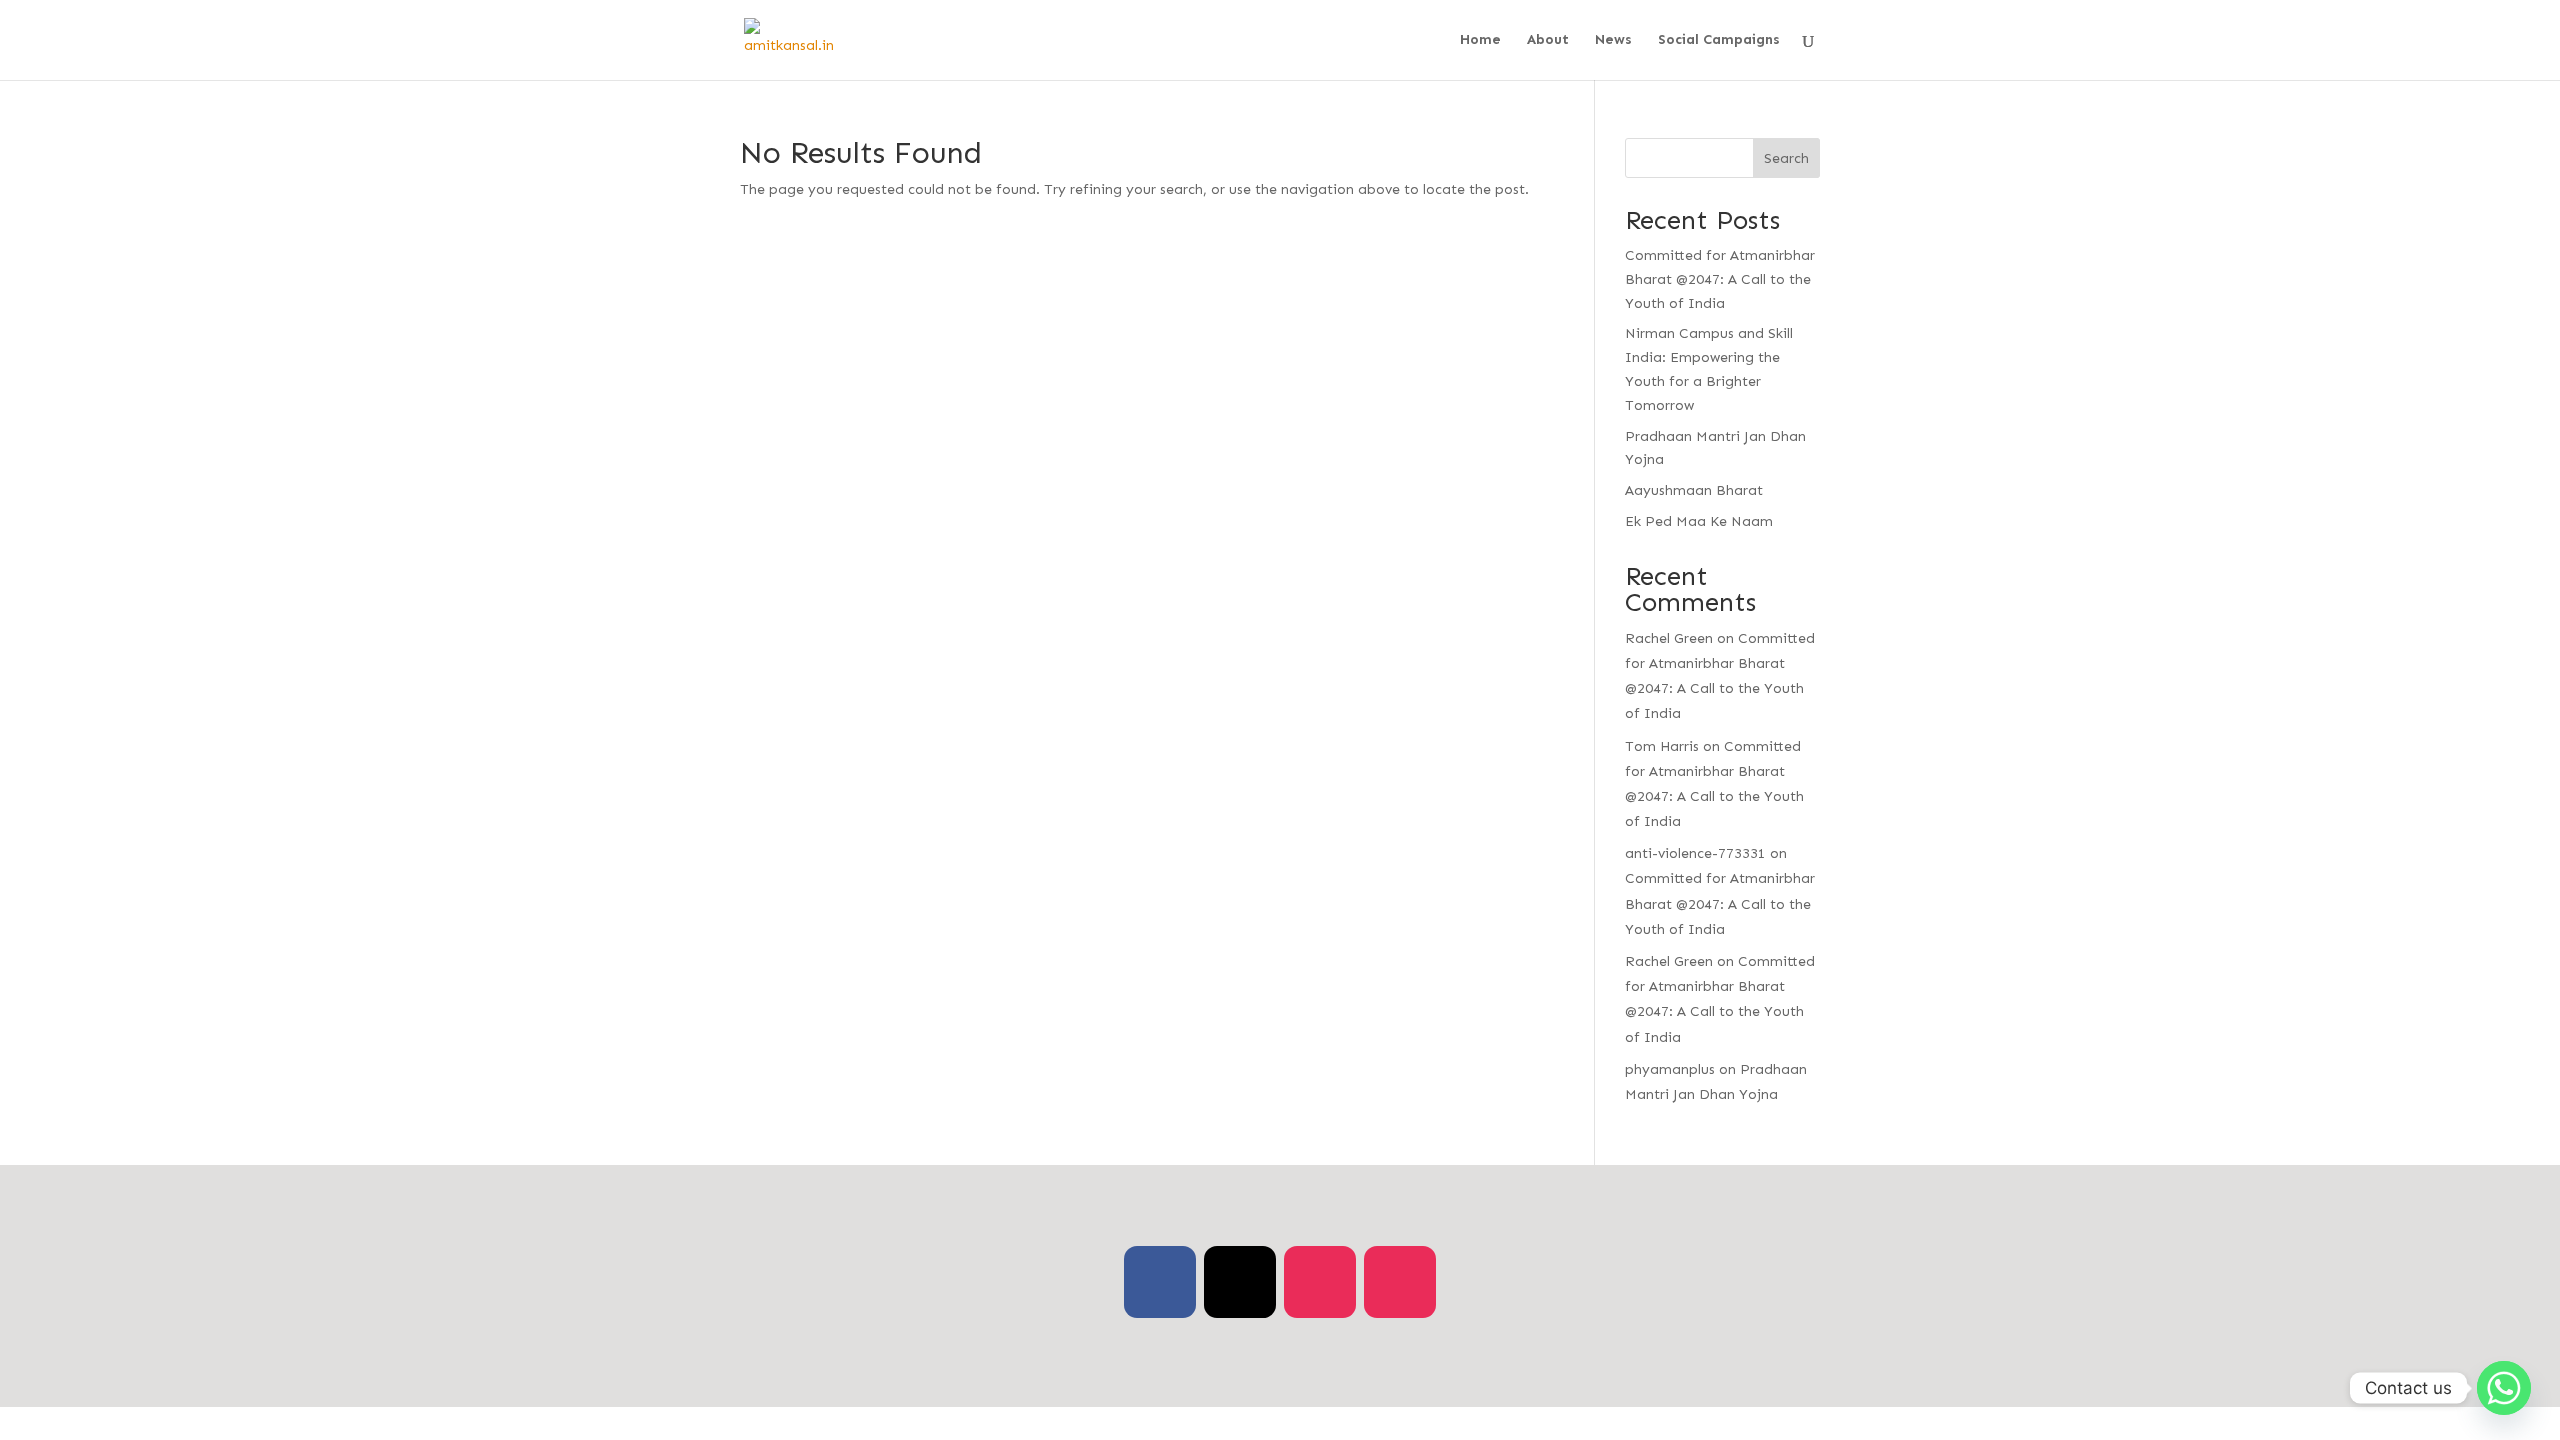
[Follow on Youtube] (1400, 1282)
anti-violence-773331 (1695, 853)
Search (1786, 158)
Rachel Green (1669, 638)
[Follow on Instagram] (1320, 1282)
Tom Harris (1662, 746)
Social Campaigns (1719, 40)
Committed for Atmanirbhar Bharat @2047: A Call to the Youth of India (1720, 279)
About (1548, 40)
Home (1480, 40)
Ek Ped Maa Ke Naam (1699, 521)
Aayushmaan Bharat (1694, 490)
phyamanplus (1670, 1069)
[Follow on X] (1240, 1282)
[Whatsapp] (2504, 1388)
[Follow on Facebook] (1160, 1282)
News (1613, 40)
